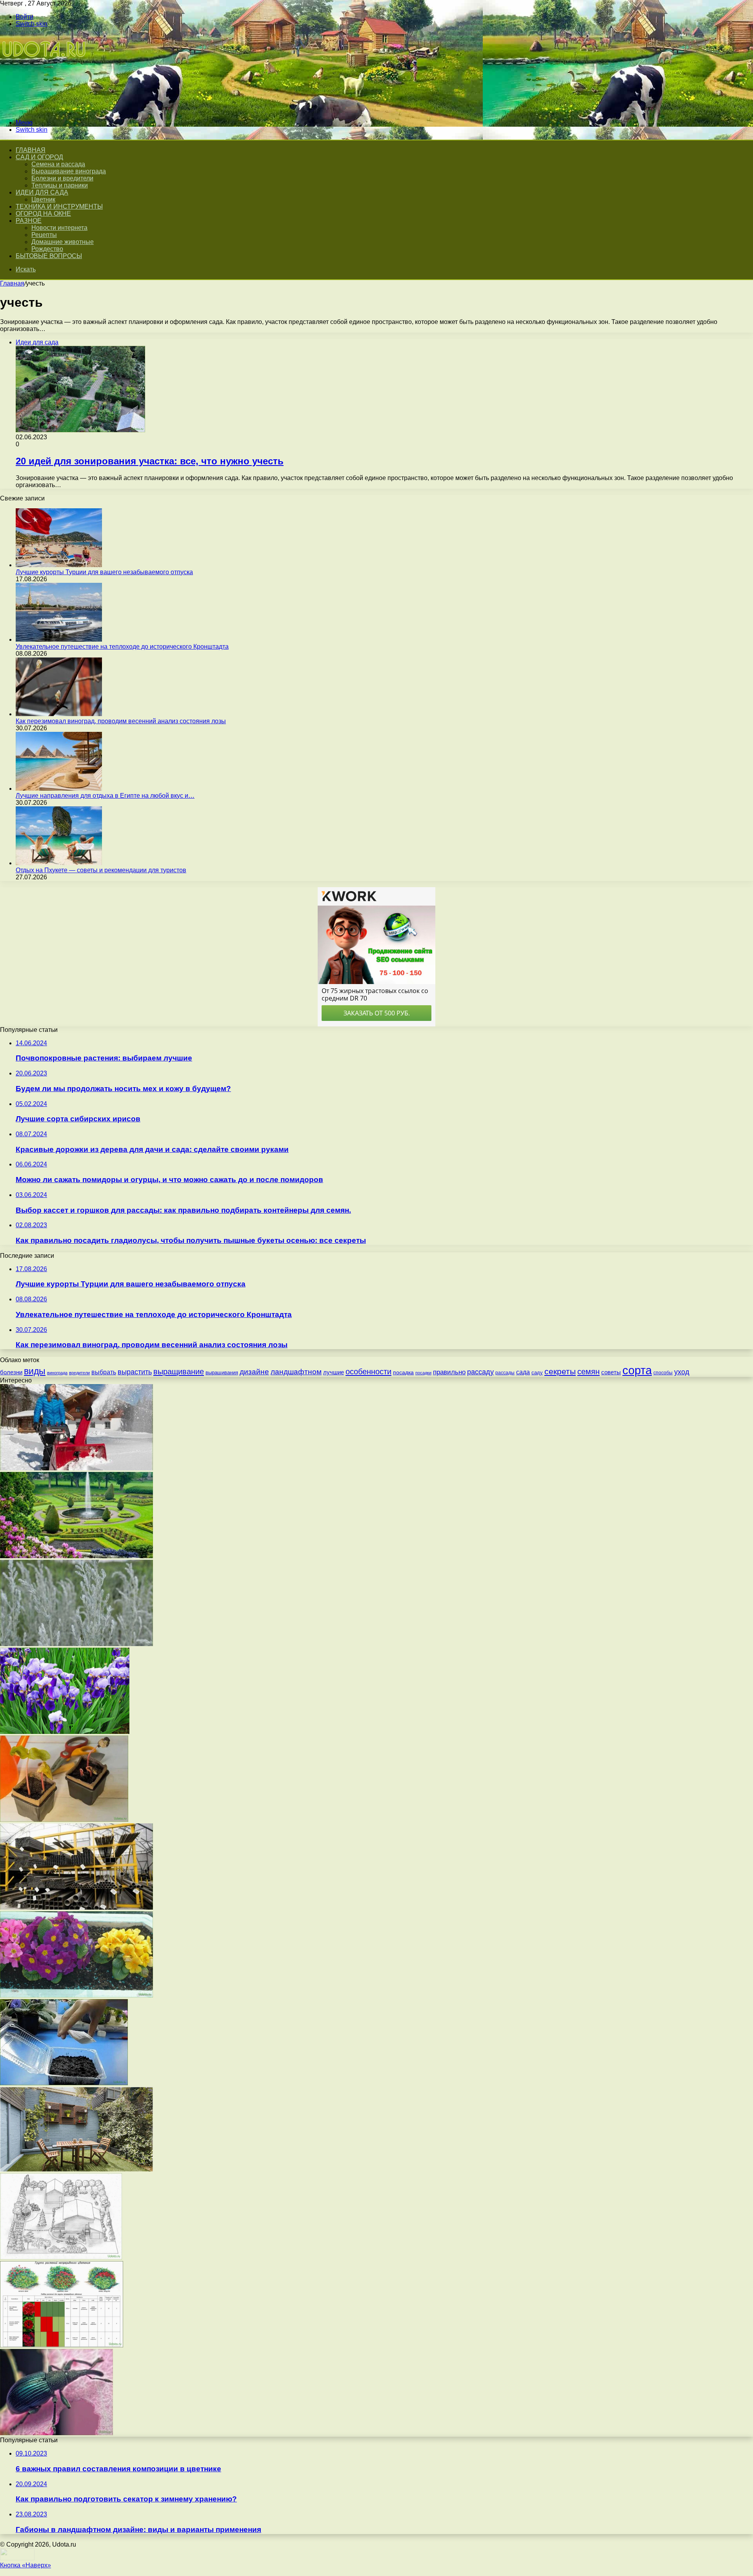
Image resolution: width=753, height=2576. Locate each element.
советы (611, 1372)
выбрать (104, 1372)
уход (682, 1372)
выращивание (179, 1372)
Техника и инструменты (59, 206)
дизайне (254, 1372)
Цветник (43, 199)
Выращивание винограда (69, 171)
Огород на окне (43, 214)
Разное (29, 221)
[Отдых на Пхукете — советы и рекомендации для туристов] (59, 863)
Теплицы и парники (60, 185)
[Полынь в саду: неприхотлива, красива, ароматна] (76, 1644)
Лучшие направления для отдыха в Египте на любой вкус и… (105, 796)
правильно (449, 1372)
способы (663, 1373)
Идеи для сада (42, 192)
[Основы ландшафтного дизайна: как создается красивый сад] (76, 1556)
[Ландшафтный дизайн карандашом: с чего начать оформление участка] (61, 2257)
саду (537, 1373)
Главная (12, 283)
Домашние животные (63, 242)
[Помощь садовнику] (45, 109)
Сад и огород (39, 157)
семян (588, 1372)
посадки (423, 1373)
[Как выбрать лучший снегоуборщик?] (76, 1468)
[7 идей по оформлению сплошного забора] (76, 2169)
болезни (11, 1372)
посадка (403, 1372)
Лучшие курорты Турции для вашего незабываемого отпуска (104, 572)
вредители (79, 1373)
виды (35, 1371)
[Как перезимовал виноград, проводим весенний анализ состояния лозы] (59, 714)
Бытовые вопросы (49, 256)
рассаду (480, 1372)
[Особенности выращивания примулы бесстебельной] (76, 1995)
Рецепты (44, 235)
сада (523, 1372)
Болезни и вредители (62, 178)
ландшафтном (296, 1372)
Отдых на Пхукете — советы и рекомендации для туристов (101, 870)
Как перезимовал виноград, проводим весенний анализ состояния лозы (121, 721)
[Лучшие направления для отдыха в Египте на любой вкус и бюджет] (59, 789)
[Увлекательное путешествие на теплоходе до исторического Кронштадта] (59, 639)
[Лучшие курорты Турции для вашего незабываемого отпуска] (59, 565)
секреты (560, 1371)
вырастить (135, 1372)
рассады (505, 1373)
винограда (57, 1373)
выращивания (222, 1373)
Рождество (47, 249)
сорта (637, 1370)
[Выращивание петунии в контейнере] (64, 2083)
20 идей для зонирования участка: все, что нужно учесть (150, 461)
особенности (368, 1372)
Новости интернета (59, 228)
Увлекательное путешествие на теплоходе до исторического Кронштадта (122, 647)
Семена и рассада (58, 164)
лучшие (334, 1372)
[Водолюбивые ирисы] (65, 1732)
